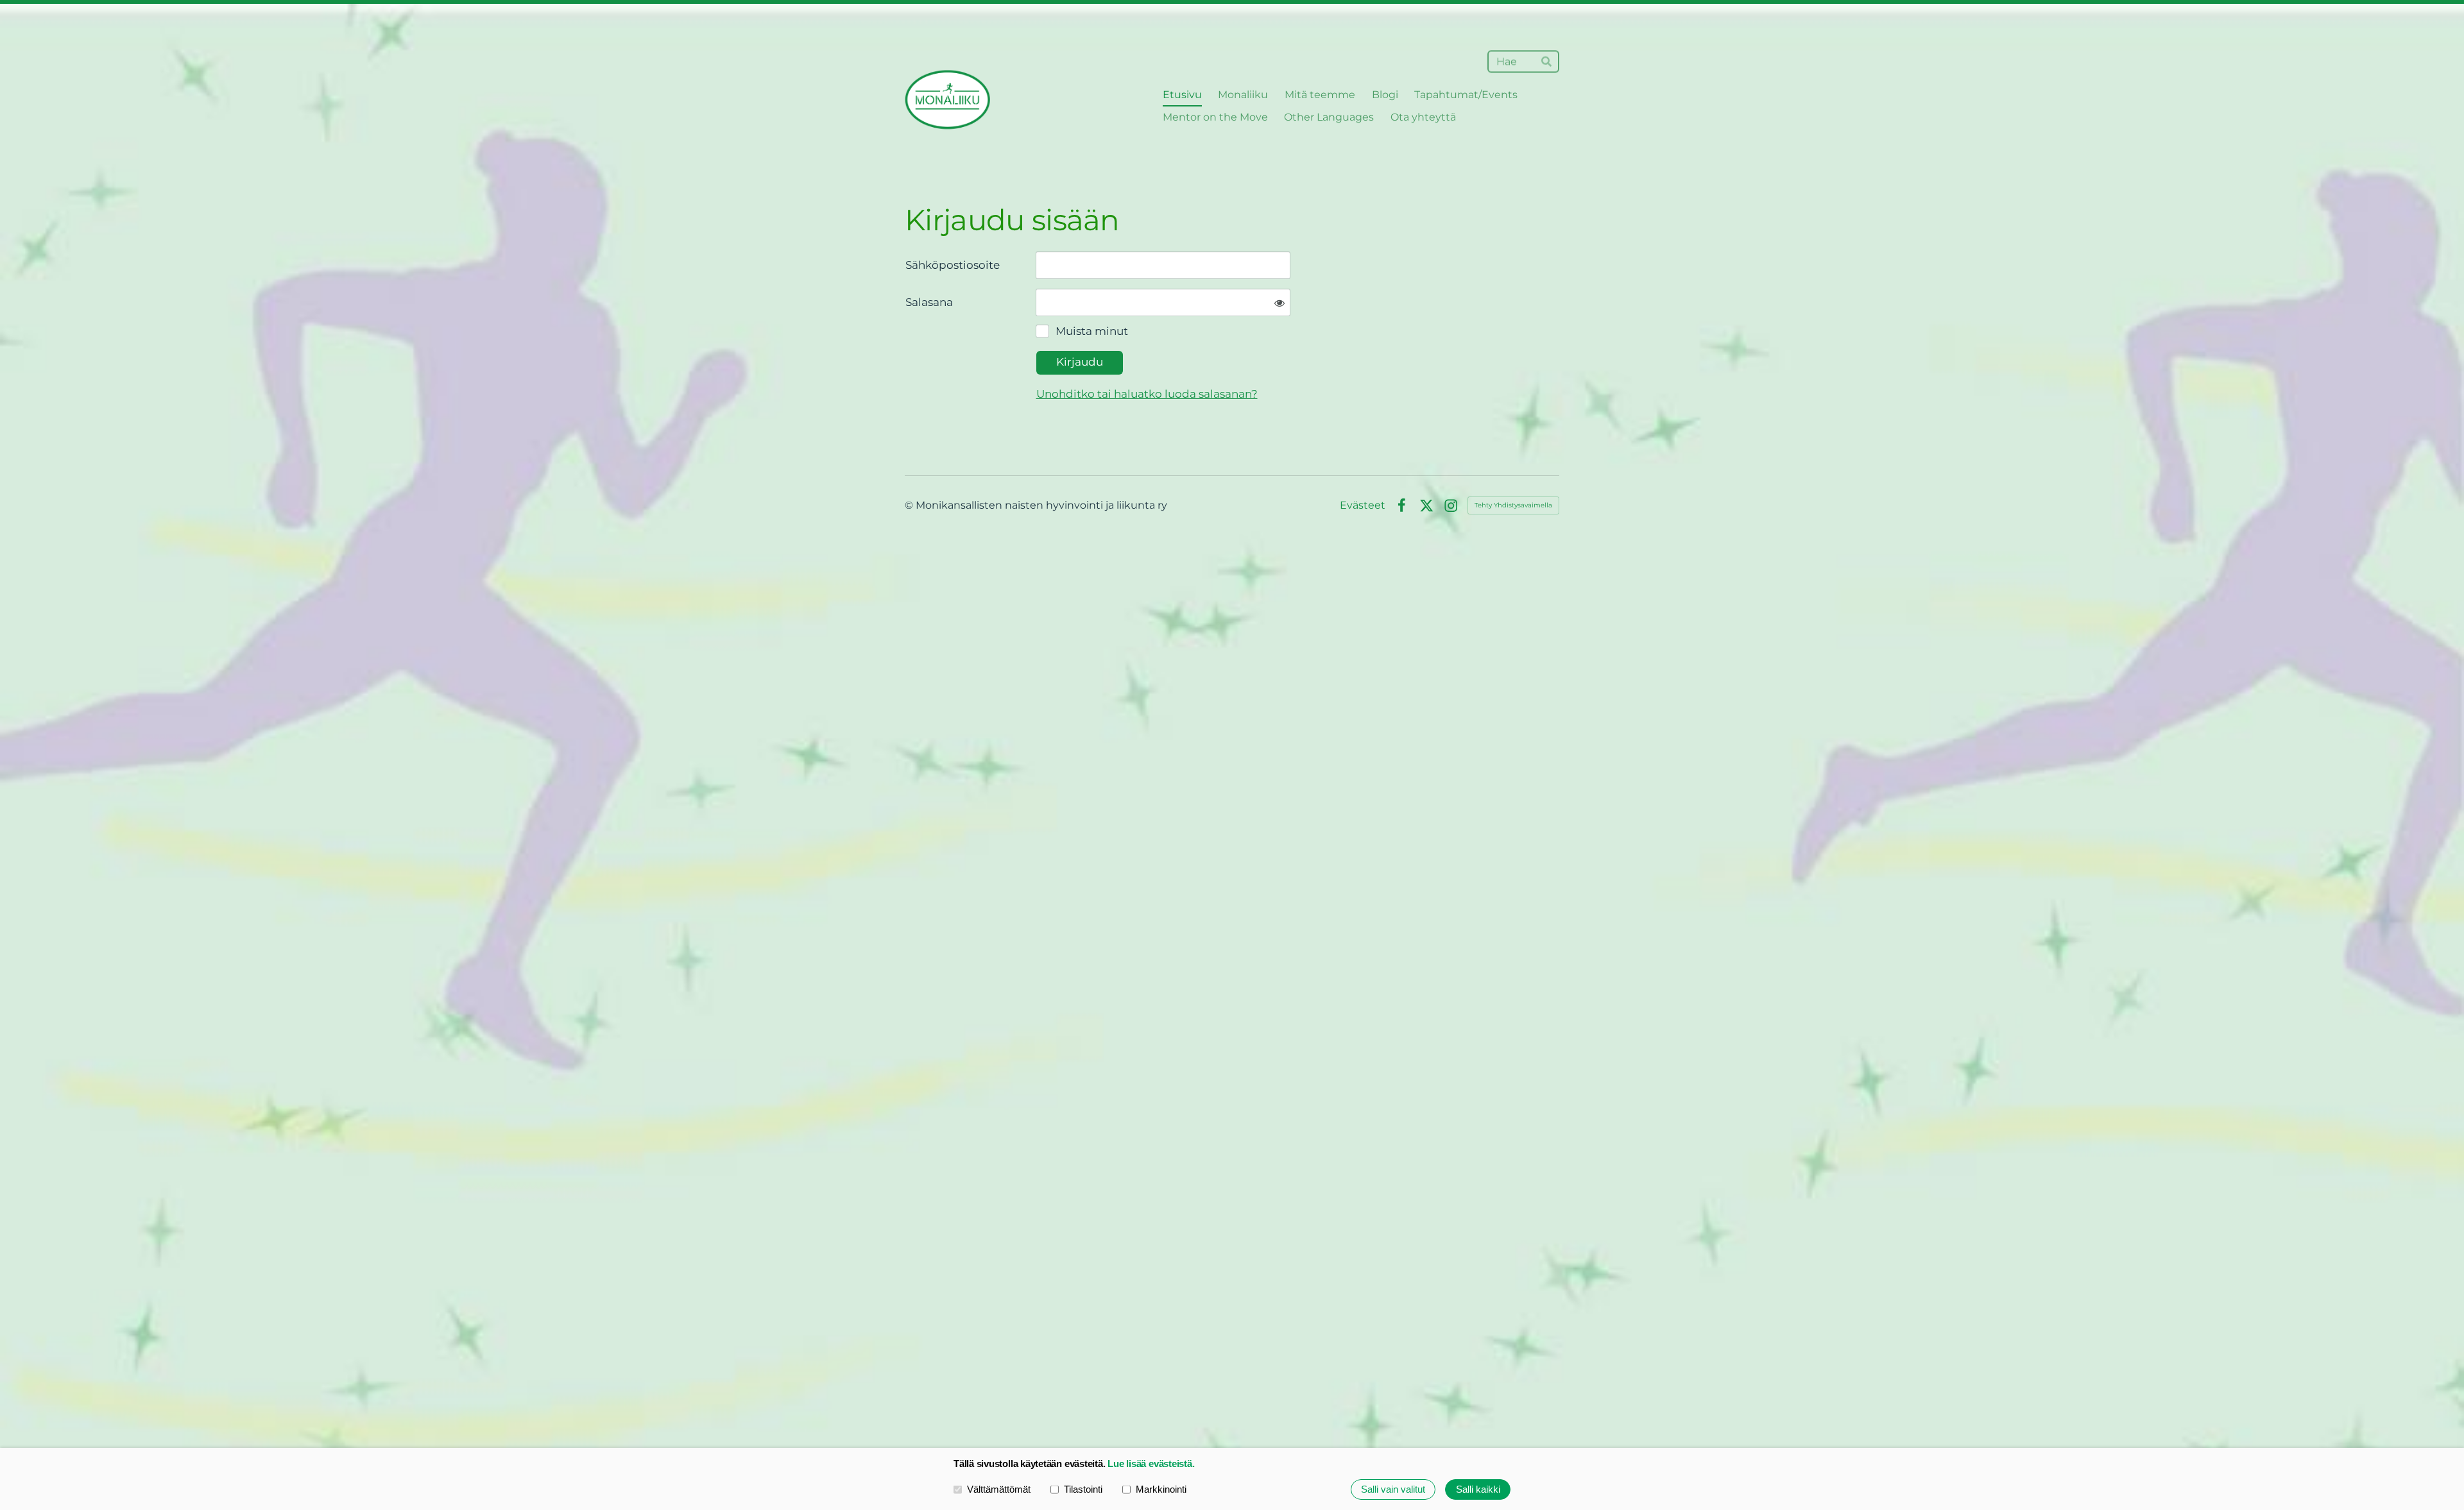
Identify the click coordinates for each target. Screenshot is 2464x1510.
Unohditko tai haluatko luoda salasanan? (1147, 394)
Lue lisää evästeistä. (1151, 1463)
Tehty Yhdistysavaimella (1513, 505)
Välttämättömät (999, 1489)
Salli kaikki (1478, 1489)
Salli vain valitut (1393, 1489)
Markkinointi (1161, 1489)
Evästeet (1363, 505)
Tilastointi (1083, 1489)
